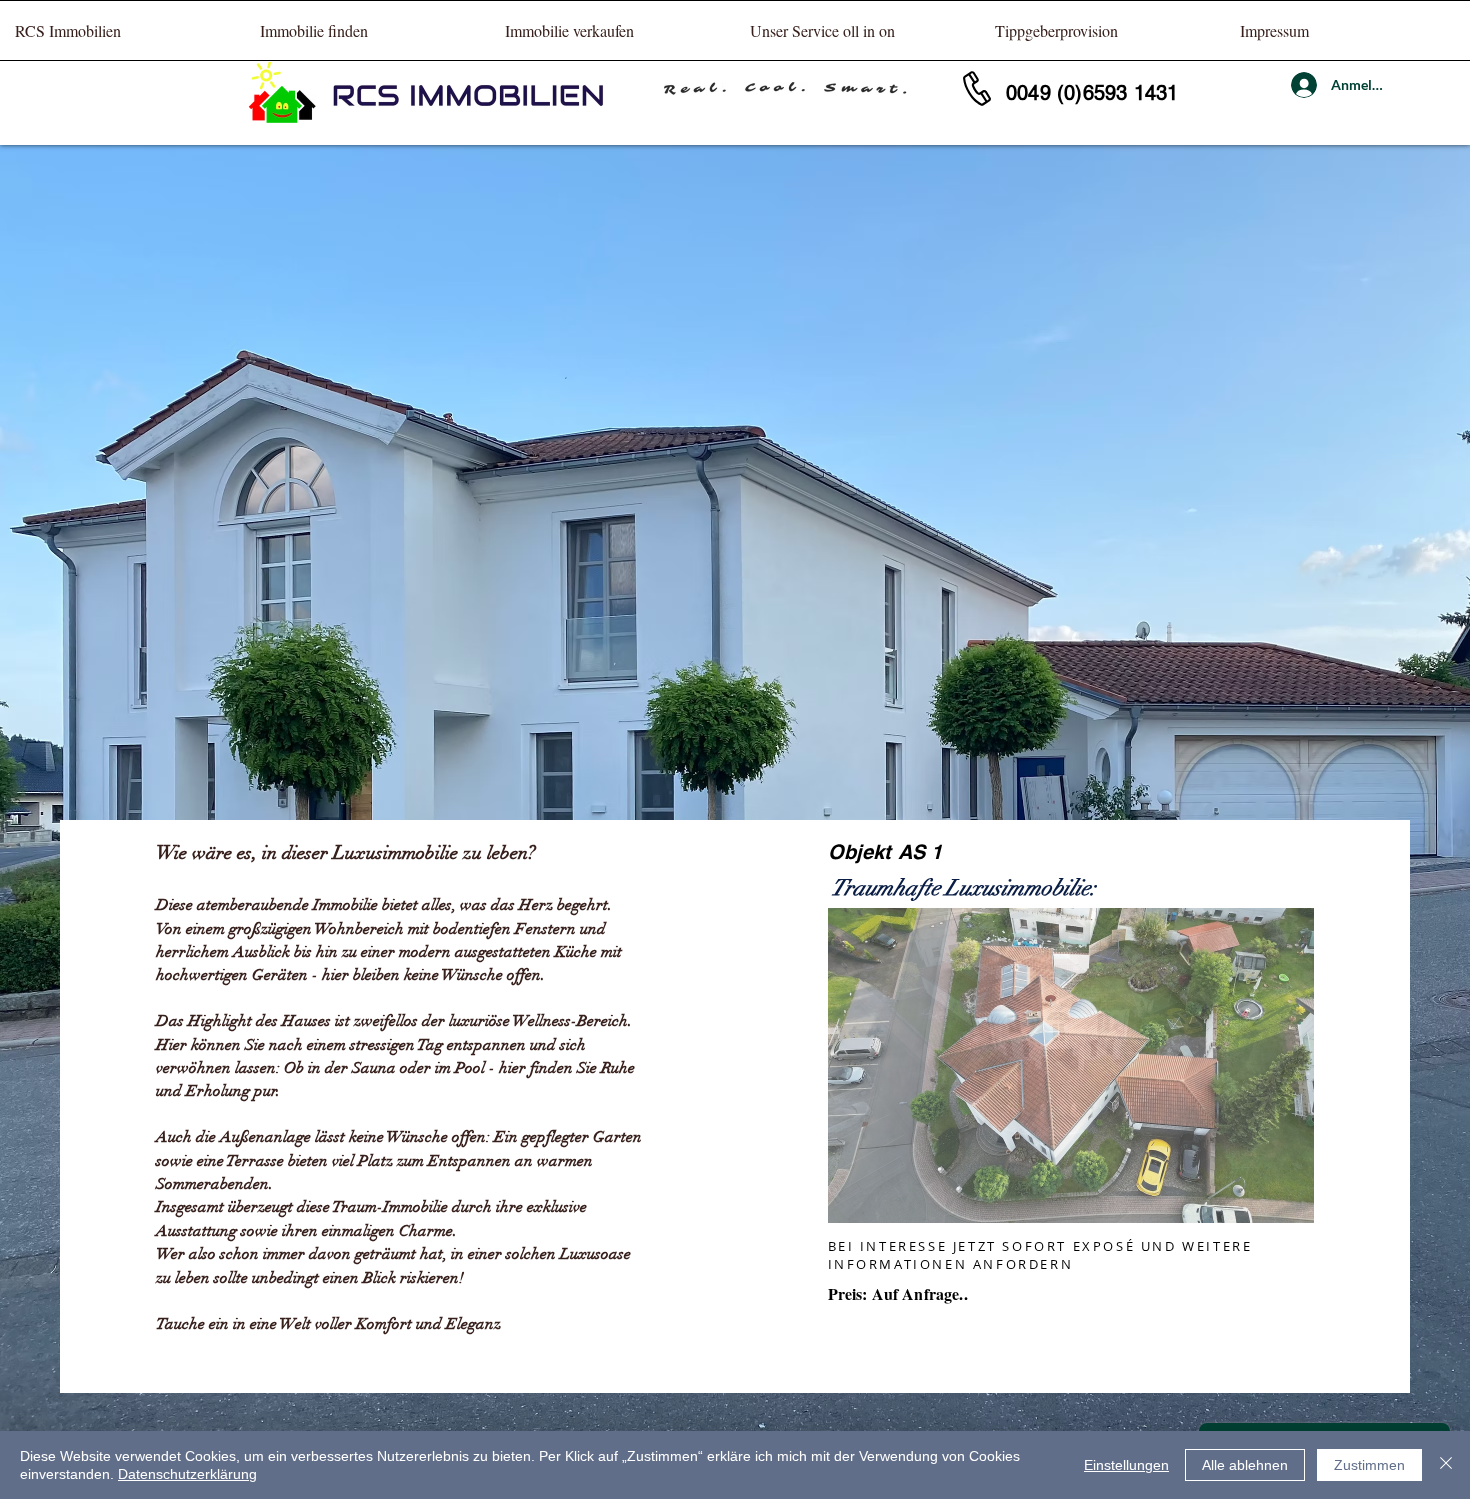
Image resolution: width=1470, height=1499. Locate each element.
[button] (1071, 1065)
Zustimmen (1369, 1465)
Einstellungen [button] (1126, 1465)
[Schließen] (1446, 1465)
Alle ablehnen (1245, 1465)
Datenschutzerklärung (187, 1474)
